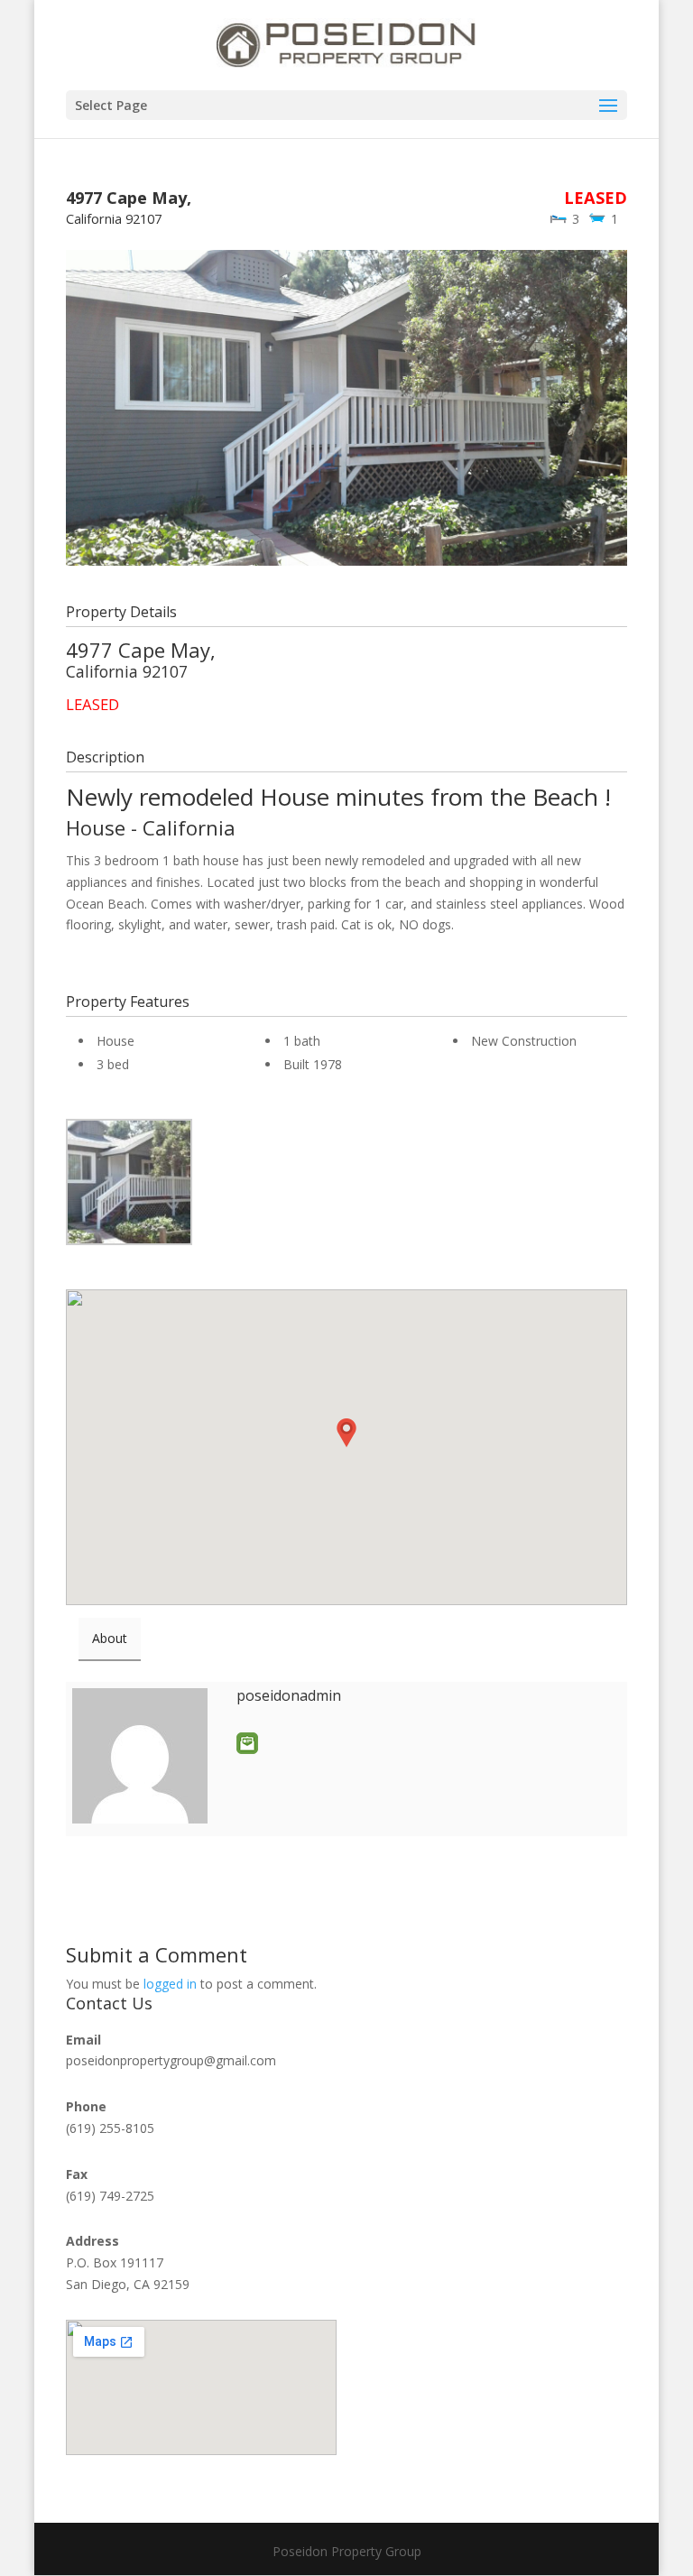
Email (247, 1743)
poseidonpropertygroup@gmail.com (171, 2060)
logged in (170, 1984)
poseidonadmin (289, 1695)
